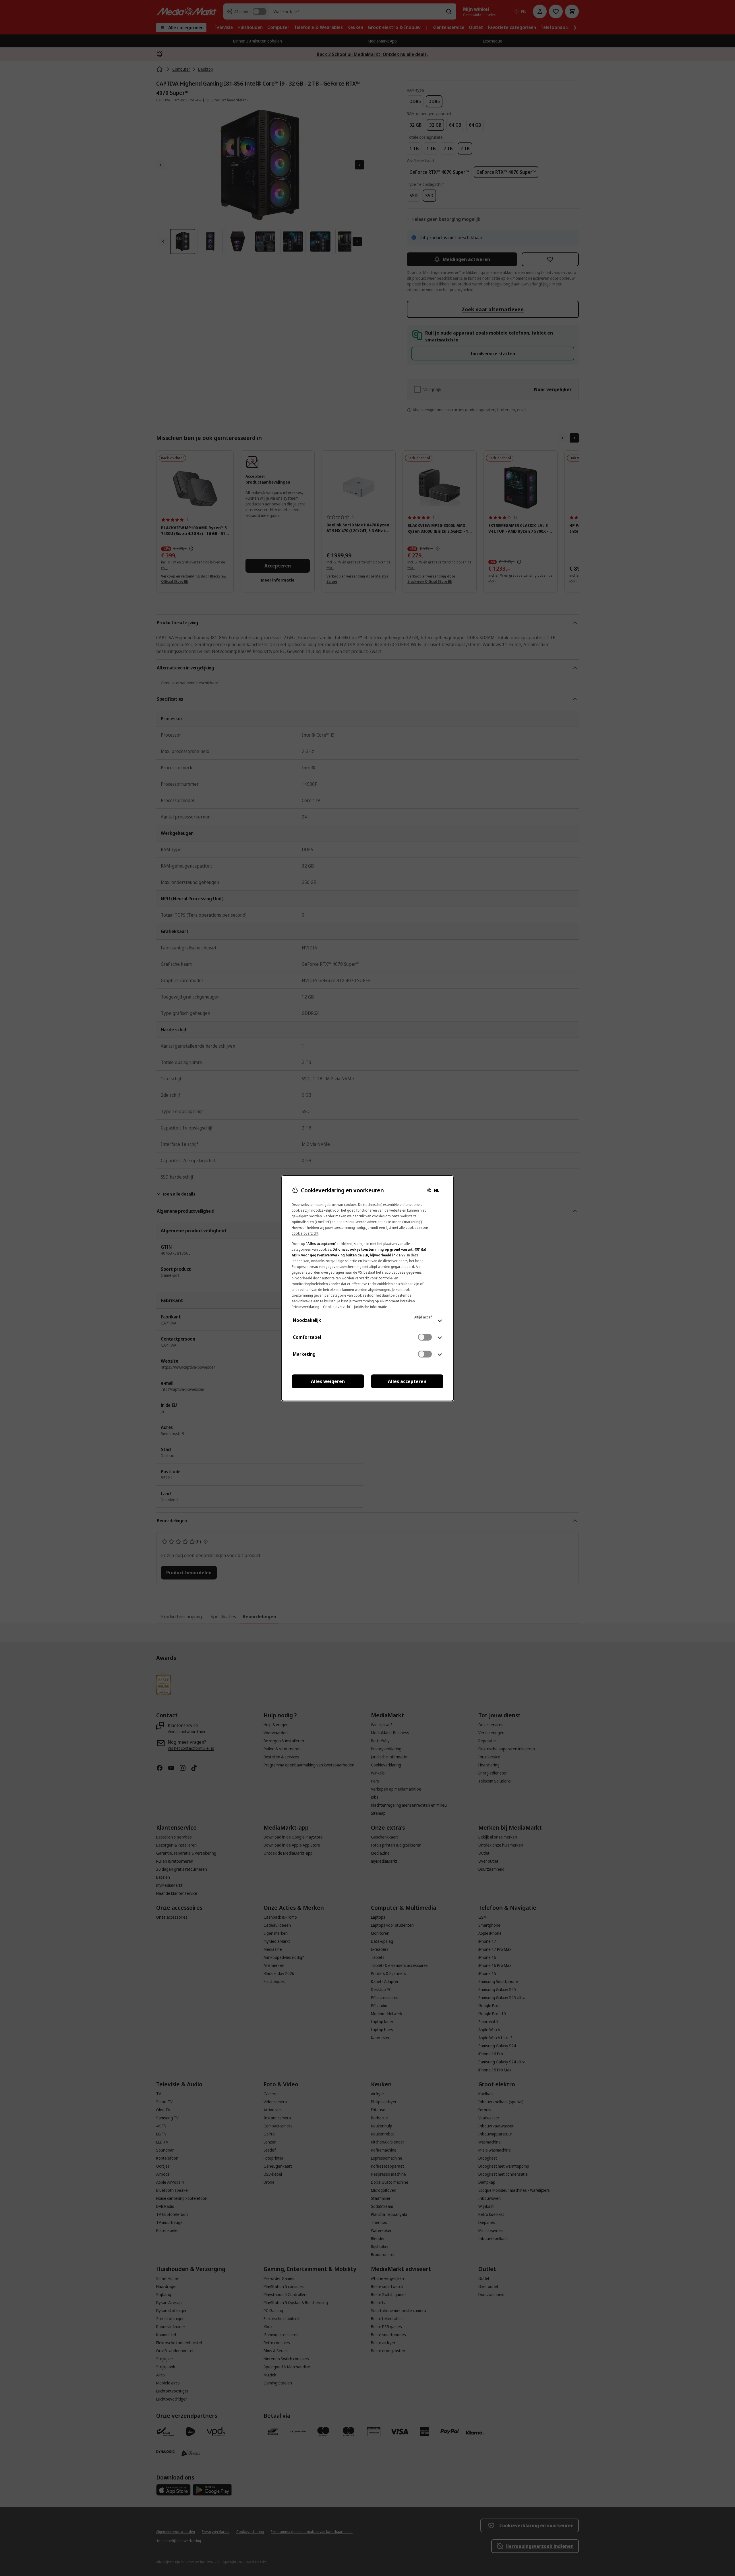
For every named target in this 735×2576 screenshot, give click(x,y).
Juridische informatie (371, 1307)
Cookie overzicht (337, 1307)
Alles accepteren (407, 1381)
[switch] (425, 1337)
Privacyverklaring (305, 1307)
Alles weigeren (328, 1381)
